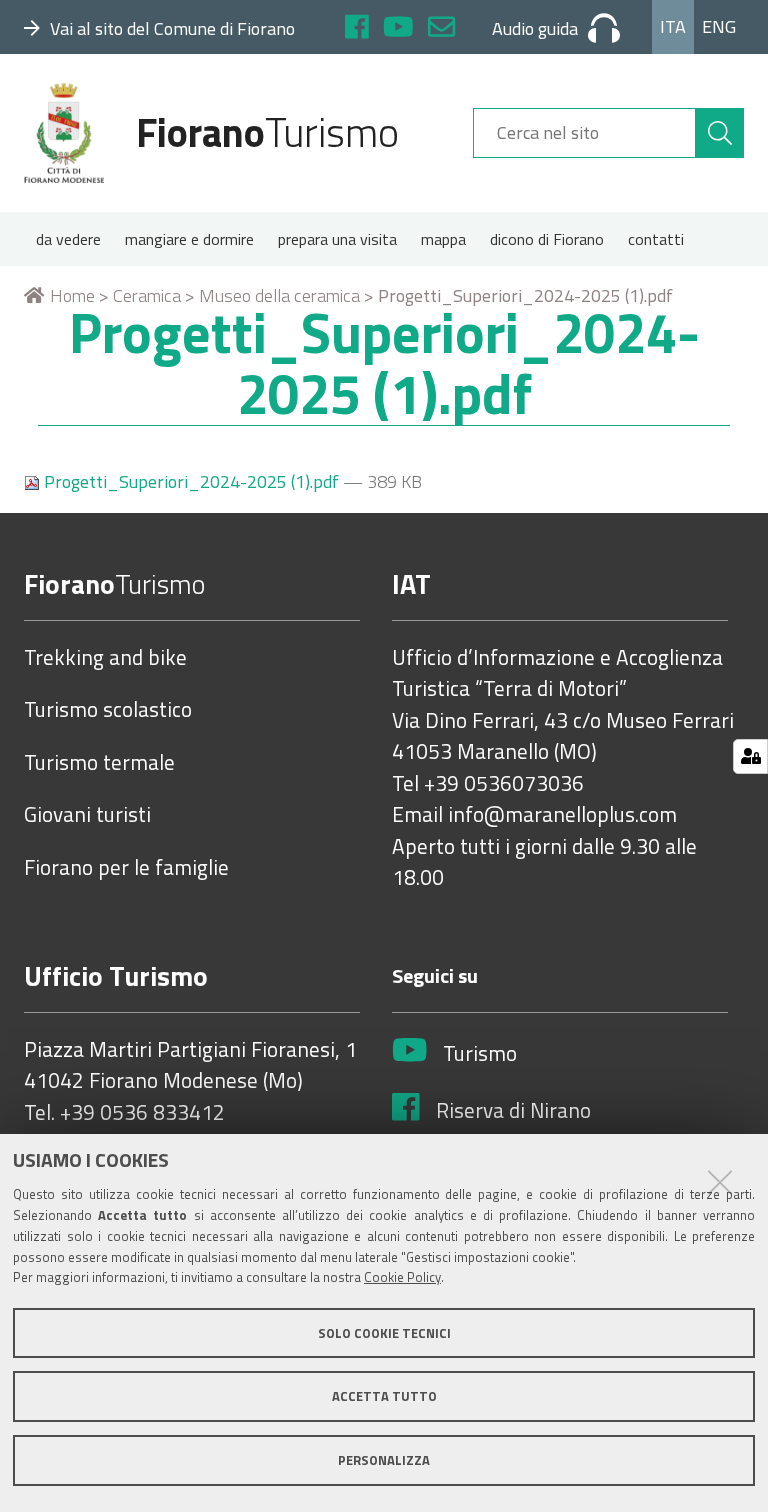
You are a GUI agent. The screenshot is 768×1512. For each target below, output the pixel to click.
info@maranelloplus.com (562, 815)
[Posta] (441, 29)
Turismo (480, 1054)
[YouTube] (398, 29)
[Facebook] (357, 29)
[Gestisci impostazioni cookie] (750, 756)
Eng (719, 26)
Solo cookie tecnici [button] (384, 1333)
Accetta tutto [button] (384, 1396)
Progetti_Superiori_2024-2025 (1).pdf (191, 481)
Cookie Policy (402, 1277)
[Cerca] (720, 133)
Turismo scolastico (108, 710)
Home (72, 295)
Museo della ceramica (279, 295)
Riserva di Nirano (513, 1111)
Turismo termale (99, 763)
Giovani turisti (87, 815)
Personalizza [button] (384, 1460)
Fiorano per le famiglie (126, 868)
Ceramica (147, 295)
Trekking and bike (105, 658)
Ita (673, 26)
